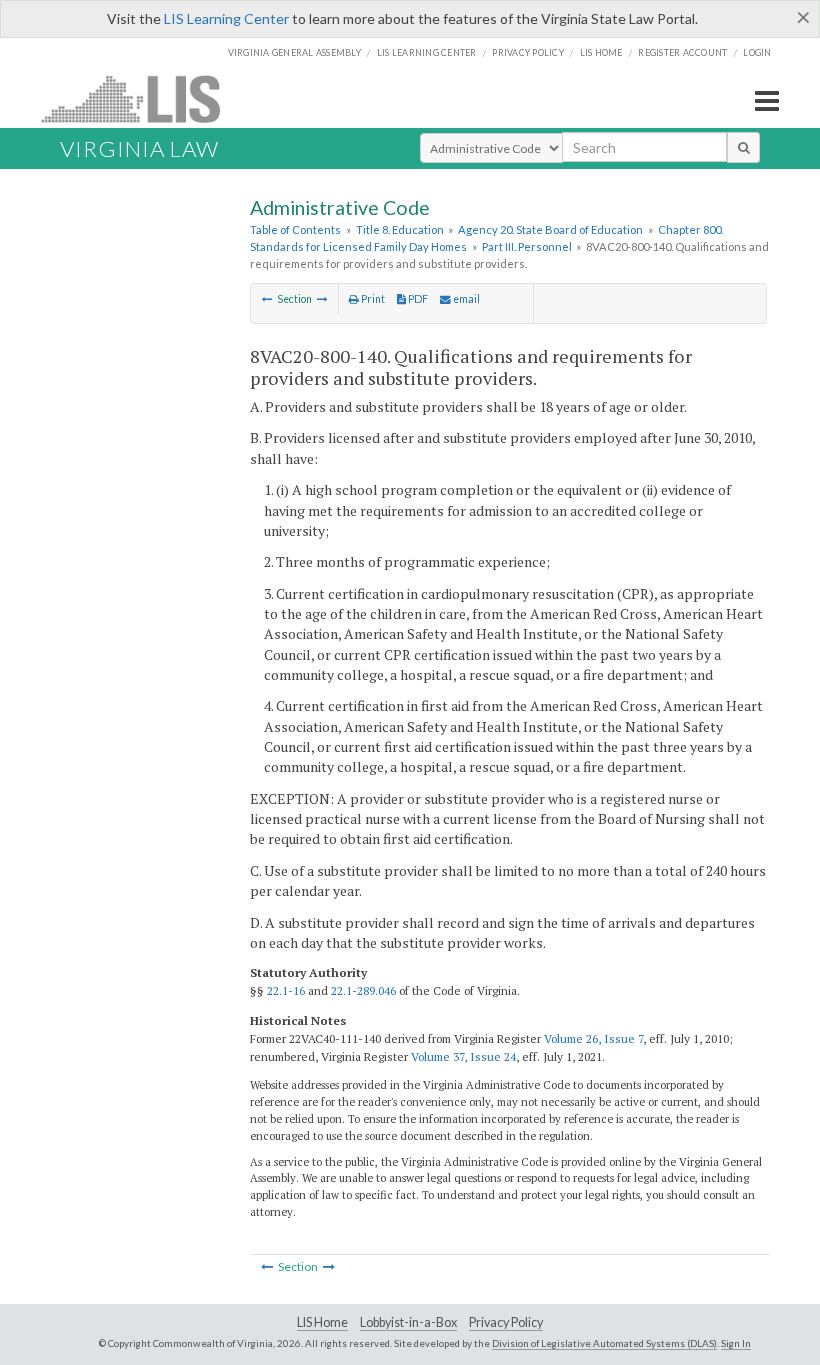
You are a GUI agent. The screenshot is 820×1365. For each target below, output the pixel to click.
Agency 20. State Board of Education (550, 229)
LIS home (601, 52)
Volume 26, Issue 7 (593, 1038)
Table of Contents (295, 229)
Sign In (736, 1343)
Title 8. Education (400, 229)
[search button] (743, 147)
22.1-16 (286, 990)
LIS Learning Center (226, 18)
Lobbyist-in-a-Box (408, 1322)
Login (757, 52)
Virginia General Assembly (294, 52)
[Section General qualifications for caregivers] (267, 299)
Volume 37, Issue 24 (463, 1056)
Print (372, 299)
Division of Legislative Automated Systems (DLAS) (604, 1343)
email (465, 299)
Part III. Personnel (527, 246)
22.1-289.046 (363, 990)
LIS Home (322, 1322)
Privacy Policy (528, 52)
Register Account (682, 52)
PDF (417, 299)
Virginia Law (139, 148)
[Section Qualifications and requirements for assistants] (322, 299)
